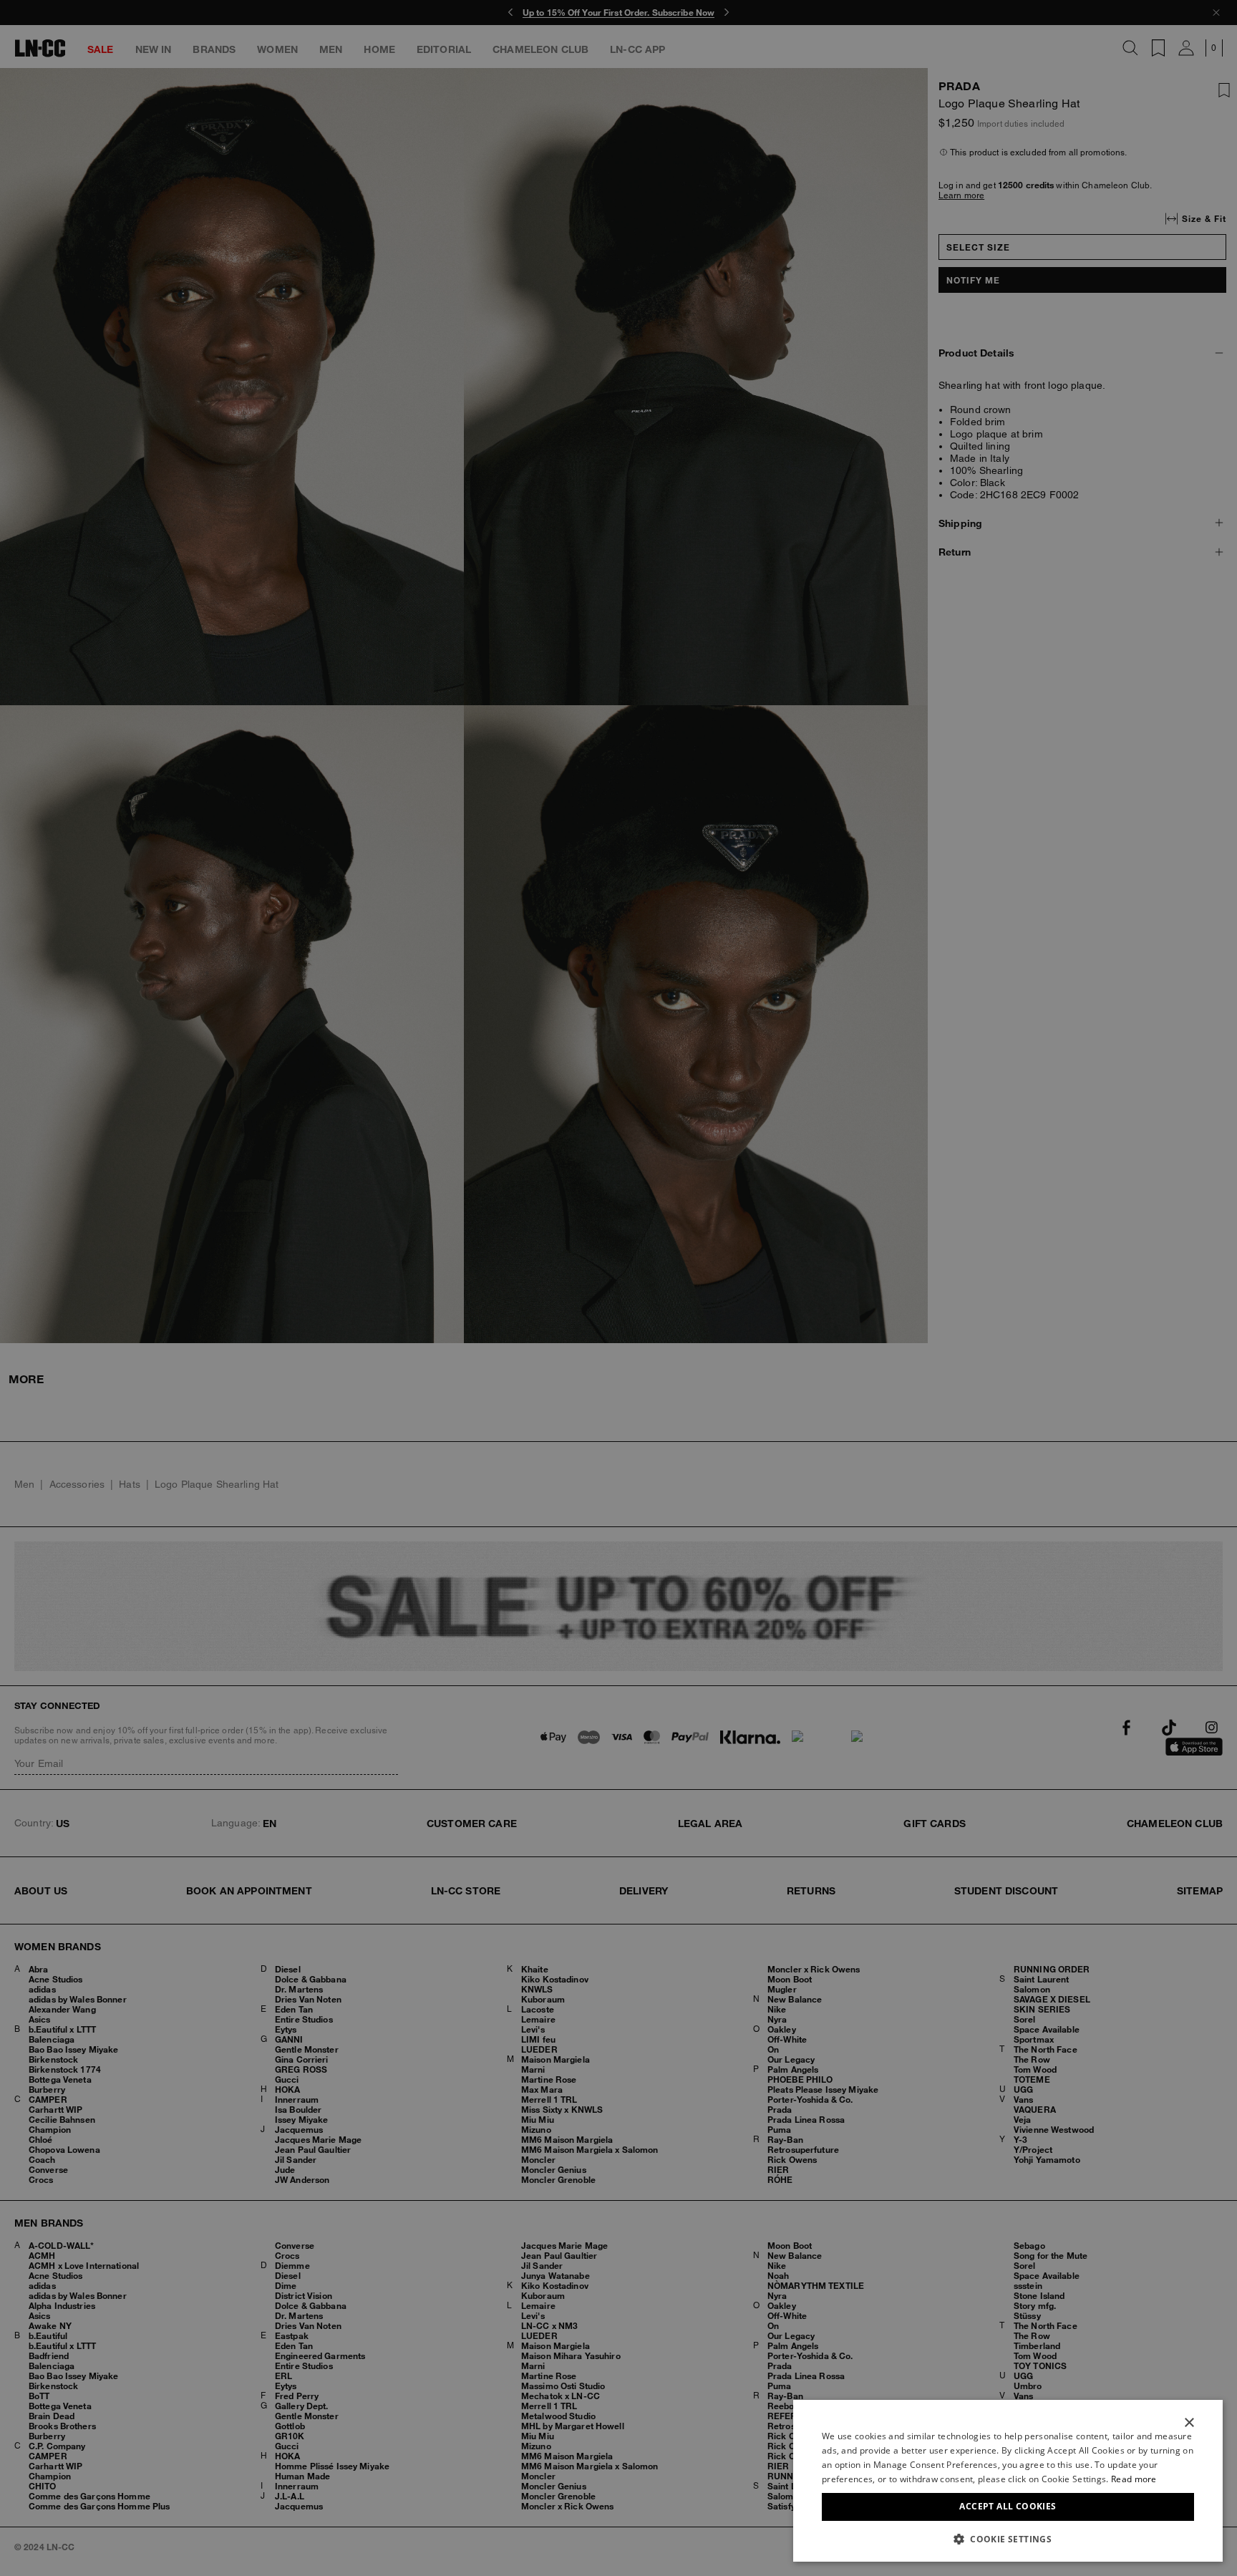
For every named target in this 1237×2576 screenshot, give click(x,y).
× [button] (1189, 2423)
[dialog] (1008, 2481)
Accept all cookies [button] (1008, 2506)
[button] (1008, 2539)
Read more (1134, 2479)
